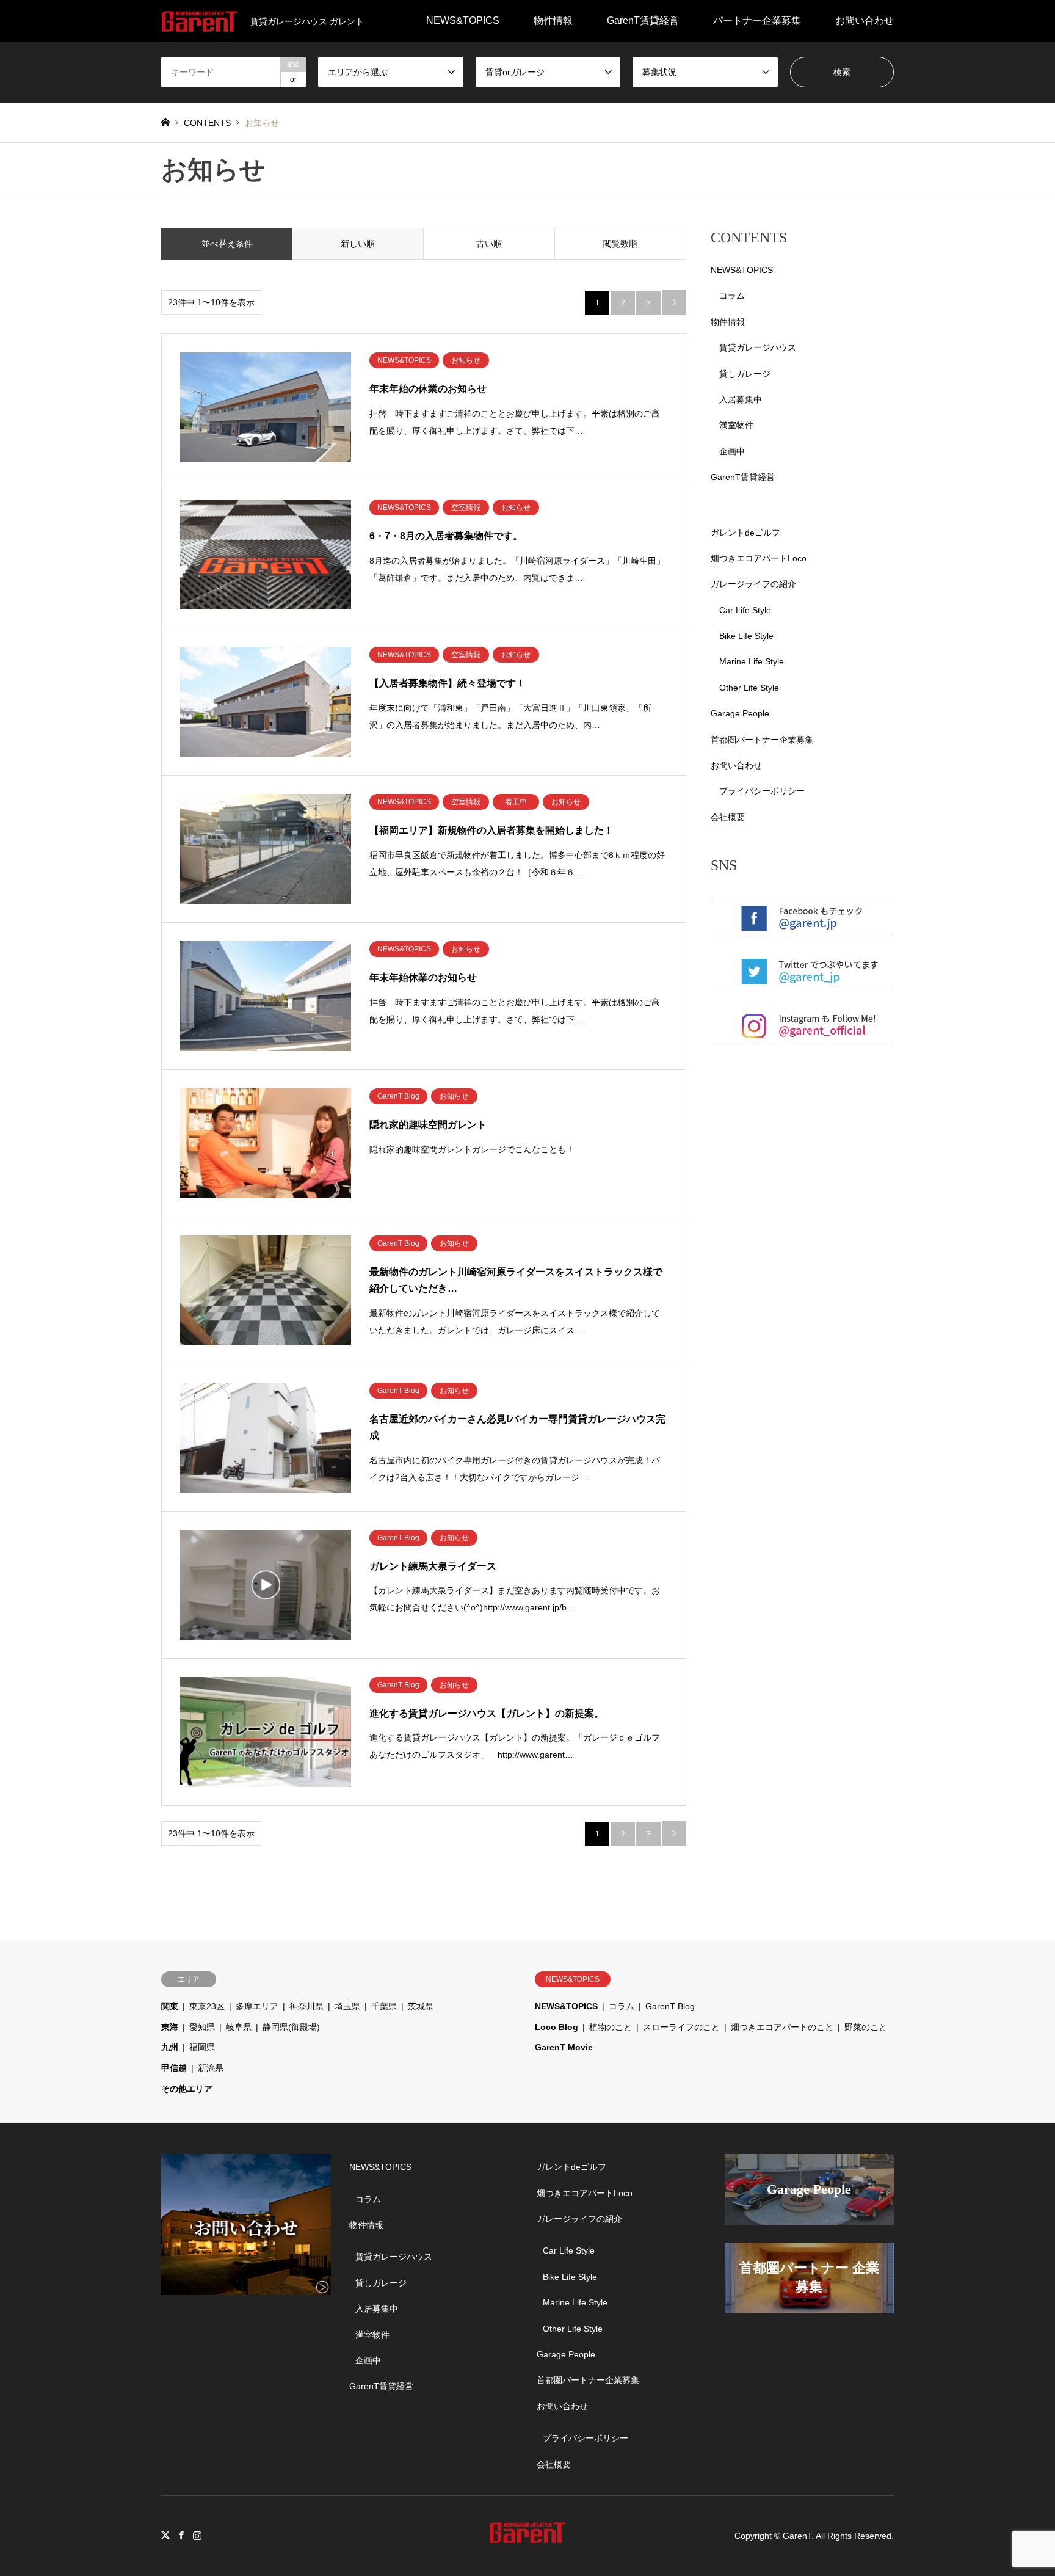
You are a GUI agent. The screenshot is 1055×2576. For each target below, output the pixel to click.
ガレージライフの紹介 (753, 584)
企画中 (732, 451)
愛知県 (202, 2027)
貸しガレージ (745, 374)
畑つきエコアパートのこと (782, 2027)
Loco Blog (557, 2027)
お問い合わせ (865, 20)
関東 (170, 2006)
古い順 (489, 244)
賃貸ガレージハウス (758, 347)
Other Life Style (749, 688)
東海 (170, 2027)
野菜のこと (866, 2027)
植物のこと (611, 2027)
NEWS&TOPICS (463, 20)
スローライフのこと (681, 2027)
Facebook (181, 2535)
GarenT (797, 2536)
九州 (170, 2047)
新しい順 (358, 244)
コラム (732, 296)
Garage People (740, 713)
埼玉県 (347, 2006)
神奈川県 (306, 2006)
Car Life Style (745, 610)
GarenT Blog (670, 2006)
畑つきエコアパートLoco (759, 558)
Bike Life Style (746, 636)
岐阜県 (239, 2027)
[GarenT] (527, 2536)
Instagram (197, 2535)
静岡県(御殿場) (291, 2027)
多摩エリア (257, 2006)
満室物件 (736, 425)
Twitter (165, 2535)
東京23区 (207, 2006)
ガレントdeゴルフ (745, 533)
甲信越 (174, 2068)
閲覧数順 (620, 244)
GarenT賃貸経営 (643, 20)
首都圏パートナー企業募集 (762, 740)
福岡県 (202, 2047)
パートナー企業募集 (757, 20)
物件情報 (553, 20)
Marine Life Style (752, 661)
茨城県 (421, 2006)
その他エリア (187, 2089)
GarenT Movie (564, 2047)
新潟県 (211, 2068)
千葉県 (384, 2006)
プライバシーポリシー (762, 791)
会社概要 (728, 817)
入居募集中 (741, 399)
